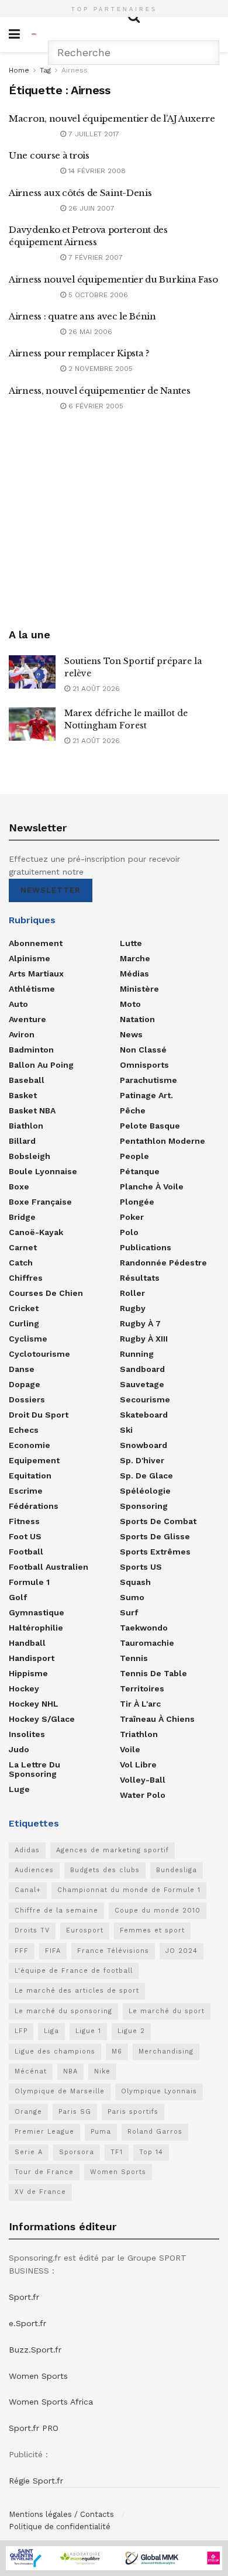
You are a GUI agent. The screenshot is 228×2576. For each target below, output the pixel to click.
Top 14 (151, 2152)
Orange (28, 2112)
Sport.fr (24, 2297)
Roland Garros (155, 2132)
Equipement (34, 1460)
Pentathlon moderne (163, 1141)
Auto (18, 1004)
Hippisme (28, 1673)
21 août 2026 (95, 689)
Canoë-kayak (36, 1232)
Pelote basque (150, 1126)
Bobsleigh (30, 1156)
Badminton (31, 1050)
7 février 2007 (94, 257)
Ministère (139, 989)
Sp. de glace (146, 1476)
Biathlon (26, 1126)
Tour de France (44, 2172)
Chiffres (26, 1278)
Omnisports (144, 1065)
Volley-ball (143, 1780)
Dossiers (27, 1399)
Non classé (143, 1050)
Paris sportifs (133, 2112)
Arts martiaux (36, 974)
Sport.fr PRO (34, 2428)
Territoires (142, 1688)
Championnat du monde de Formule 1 (129, 1890)
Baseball (27, 1080)
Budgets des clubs (105, 1870)
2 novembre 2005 (99, 369)
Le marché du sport (167, 2011)
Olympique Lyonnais (159, 2091)
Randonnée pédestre (163, 1263)
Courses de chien (46, 1293)
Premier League (44, 2132)
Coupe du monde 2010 (158, 1910)
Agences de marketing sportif (113, 1850)
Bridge (22, 1217)
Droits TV (32, 1930)
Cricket (24, 1308)
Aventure (27, 1019)
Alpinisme (30, 958)
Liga (51, 2031)
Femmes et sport (152, 1930)
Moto (130, 1004)
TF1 (117, 2152)
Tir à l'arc (140, 1704)
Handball (27, 1643)
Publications (146, 1247)
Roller (132, 1293)
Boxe (19, 1186)
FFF (22, 1951)
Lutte (131, 943)
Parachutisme (148, 1080)
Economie (30, 1445)
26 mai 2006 (89, 332)
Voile (130, 1749)
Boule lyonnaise (43, 1171)
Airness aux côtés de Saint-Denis (80, 193)
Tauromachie (147, 1643)
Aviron (22, 1034)
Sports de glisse (155, 1536)
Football (26, 1552)
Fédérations (34, 1506)
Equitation (30, 1476)
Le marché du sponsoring (63, 2011)
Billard (22, 1141)
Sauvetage (142, 1384)
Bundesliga (177, 1870)
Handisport (32, 1658)
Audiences (34, 1870)
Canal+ (28, 1890)
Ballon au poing (41, 1065)
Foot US (25, 1536)
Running (137, 1354)
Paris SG (75, 2112)
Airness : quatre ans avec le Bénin (82, 316)
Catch (21, 1263)
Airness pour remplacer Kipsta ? (79, 353)
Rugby (133, 1308)
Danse (22, 1369)
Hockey (24, 1688)
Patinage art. (146, 1095)
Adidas (27, 1850)
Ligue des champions (55, 2051)
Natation (137, 1019)
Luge (19, 1789)
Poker (132, 1217)
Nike (102, 2071)
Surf (129, 1612)
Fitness (24, 1521)
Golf (18, 1597)
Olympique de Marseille (60, 2091)
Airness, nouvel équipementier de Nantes (99, 391)
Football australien (49, 1567)
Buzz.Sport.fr (35, 2350)
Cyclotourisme (39, 1354)
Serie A (29, 2152)
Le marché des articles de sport (77, 1991)
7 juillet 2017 (93, 134)
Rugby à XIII (144, 1339)
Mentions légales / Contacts (61, 2514)
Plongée (137, 1202)
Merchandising (166, 2051)
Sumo (132, 1597)
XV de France (40, 2192)
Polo (129, 1232)
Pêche (133, 1110)
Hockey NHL (34, 1704)
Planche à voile (152, 1186)
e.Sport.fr (27, 2323)
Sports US (141, 1567)
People (134, 1156)
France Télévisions (113, 1951)
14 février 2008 (96, 171)
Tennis (134, 1658)
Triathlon (139, 1734)
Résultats (140, 1278)
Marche (135, 958)
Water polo (143, 1795)
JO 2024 (182, 1951)
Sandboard (142, 1369)
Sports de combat (158, 1521)
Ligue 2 (131, 2031)
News (131, 1034)
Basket (23, 1095)
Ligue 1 (88, 2031)
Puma (101, 2132)
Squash (135, 1582)
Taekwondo (144, 1628)
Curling (24, 1323)
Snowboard (144, 1445)
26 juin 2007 (90, 208)
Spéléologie (145, 1491)
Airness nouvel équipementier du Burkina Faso (113, 279)
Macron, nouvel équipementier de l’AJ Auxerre (112, 118)
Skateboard (144, 1415)
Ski (126, 1430)
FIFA (53, 1951)
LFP (21, 2031)
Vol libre (138, 1765)
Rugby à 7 (140, 1323)
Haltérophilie (36, 1628)
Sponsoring (144, 1506)
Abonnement (36, 943)
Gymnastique (37, 1612)
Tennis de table (153, 1673)
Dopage (25, 1384)
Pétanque (140, 1171)
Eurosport (85, 1930)
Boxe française (40, 1202)
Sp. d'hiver (142, 1460)
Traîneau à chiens (157, 1719)
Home (19, 70)
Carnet (23, 1247)
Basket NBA (32, 1110)
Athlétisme (32, 989)
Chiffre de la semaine (56, 1910)
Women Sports (118, 2172)
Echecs (24, 1430)
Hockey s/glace (42, 1719)
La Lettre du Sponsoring (34, 1769)
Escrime (26, 1491)
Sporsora (77, 2152)
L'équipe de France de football (74, 1971)
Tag (45, 70)
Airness (75, 70)
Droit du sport (39, 1415)
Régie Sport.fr (36, 2481)
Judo (19, 1749)
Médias (134, 974)
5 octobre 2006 (97, 295)
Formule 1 (29, 1582)
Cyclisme (28, 1339)
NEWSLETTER (51, 890)
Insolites (27, 1734)
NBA (70, 2071)
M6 (117, 2051)
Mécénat (31, 2071)
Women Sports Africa (51, 2402)
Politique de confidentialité (60, 2527)
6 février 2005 (95, 406)
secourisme (145, 1399)
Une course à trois (49, 155)
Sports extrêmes (155, 1552)
